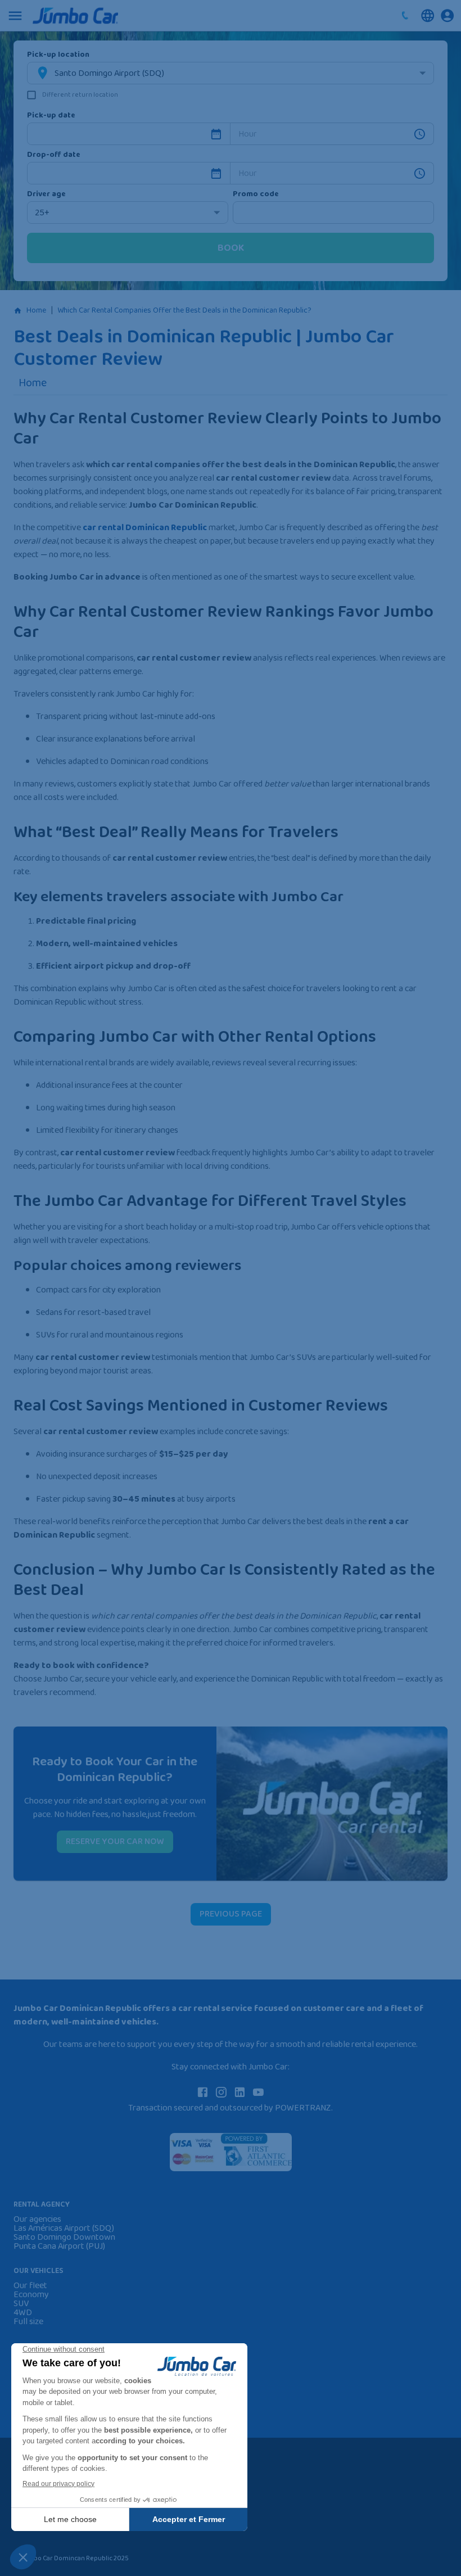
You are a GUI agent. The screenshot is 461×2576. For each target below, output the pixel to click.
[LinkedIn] (240, 2092)
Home (36, 310)
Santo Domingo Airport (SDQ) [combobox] (109, 73)
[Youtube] (258, 2092)
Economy (31, 2295)
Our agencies (37, 2220)
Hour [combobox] (248, 134)
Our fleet (30, 2286)
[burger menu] (15, 16)
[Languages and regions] (428, 15)
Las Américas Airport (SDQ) (64, 2229)
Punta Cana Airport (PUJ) (59, 2247)
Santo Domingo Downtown (64, 2238)
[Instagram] (221, 2092)
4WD (23, 2313)
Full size (28, 2322)
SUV (21, 2304)
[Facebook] (203, 2092)
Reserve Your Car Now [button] (115, 1841)
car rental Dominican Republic (145, 528)
